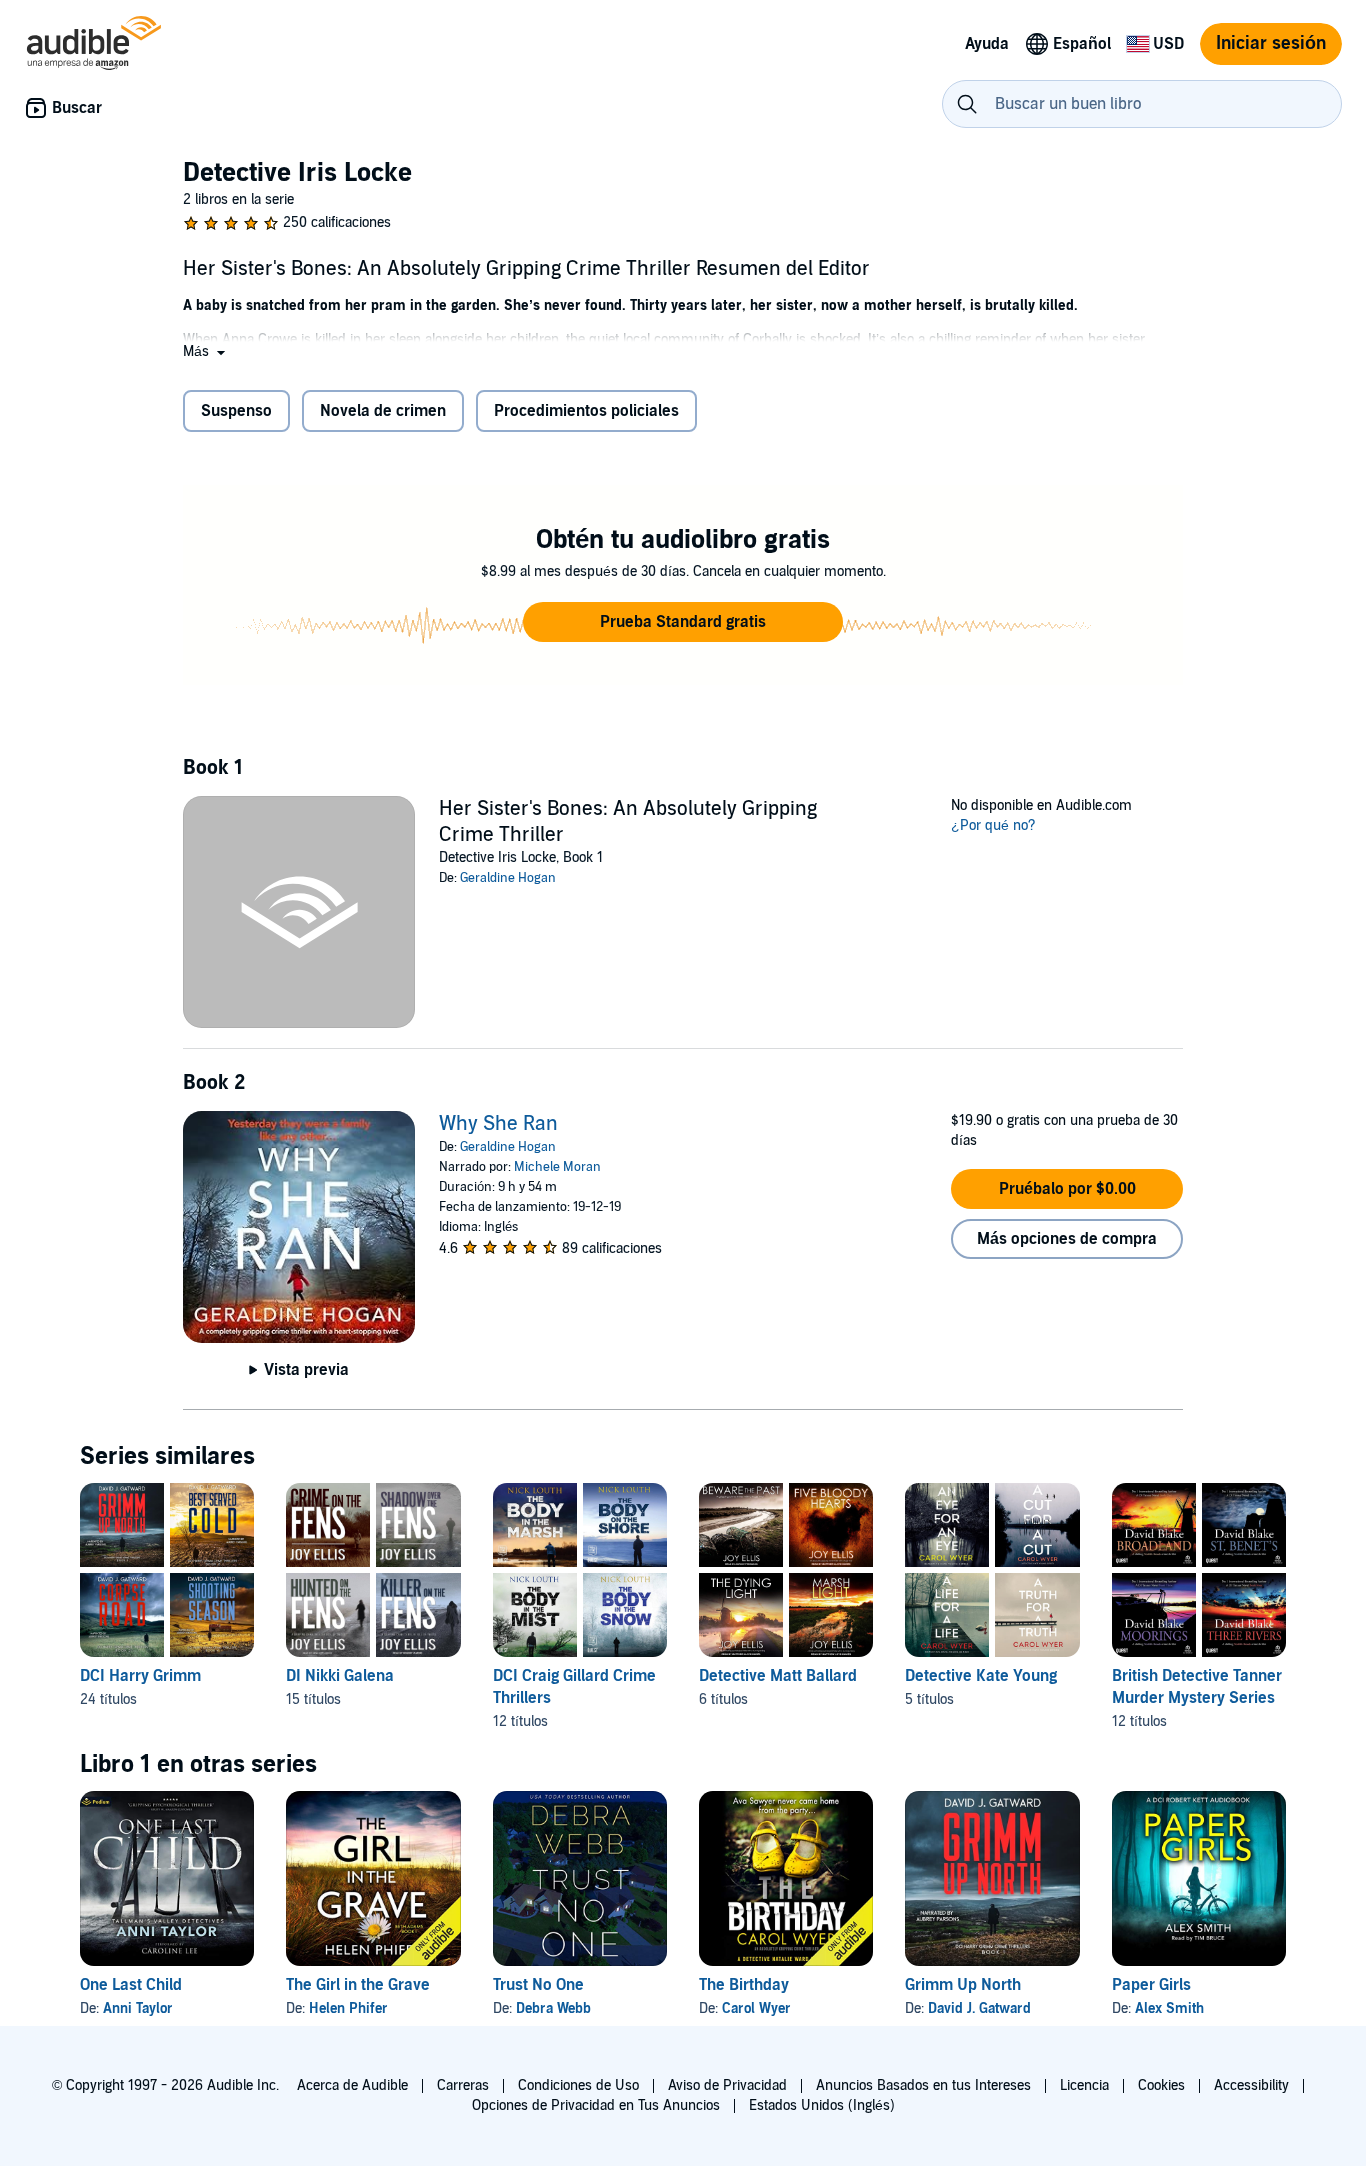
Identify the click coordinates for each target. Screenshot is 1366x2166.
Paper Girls (1151, 1985)
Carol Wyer (756, 2008)
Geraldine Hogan (508, 878)
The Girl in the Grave (358, 1985)
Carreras (463, 2085)
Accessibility (1251, 2085)
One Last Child (131, 1985)
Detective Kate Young (981, 1676)
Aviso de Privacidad (727, 2085)
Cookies (1161, 2085)
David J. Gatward (979, 2008)
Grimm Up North (963, 1985)
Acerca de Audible (352, 2085)
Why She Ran (498, 1124)
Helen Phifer (348, 2008)
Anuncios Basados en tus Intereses (923, 2085)
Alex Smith (1169, 2008)
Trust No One (538, 1985)
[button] (206, 351)
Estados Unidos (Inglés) (822, 2105)
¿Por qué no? (993, 825)
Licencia (1084, 2085)
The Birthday (744, 1985)
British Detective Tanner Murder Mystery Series (1197, 1687)
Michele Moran (557, 1167)
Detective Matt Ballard (778, 1676)
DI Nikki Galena (340, 1676)
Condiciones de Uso (578, 2085)
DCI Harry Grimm (140, 1676)
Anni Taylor (138, 2008)
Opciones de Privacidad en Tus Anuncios (596, 2105)
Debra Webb (553, 2008)
